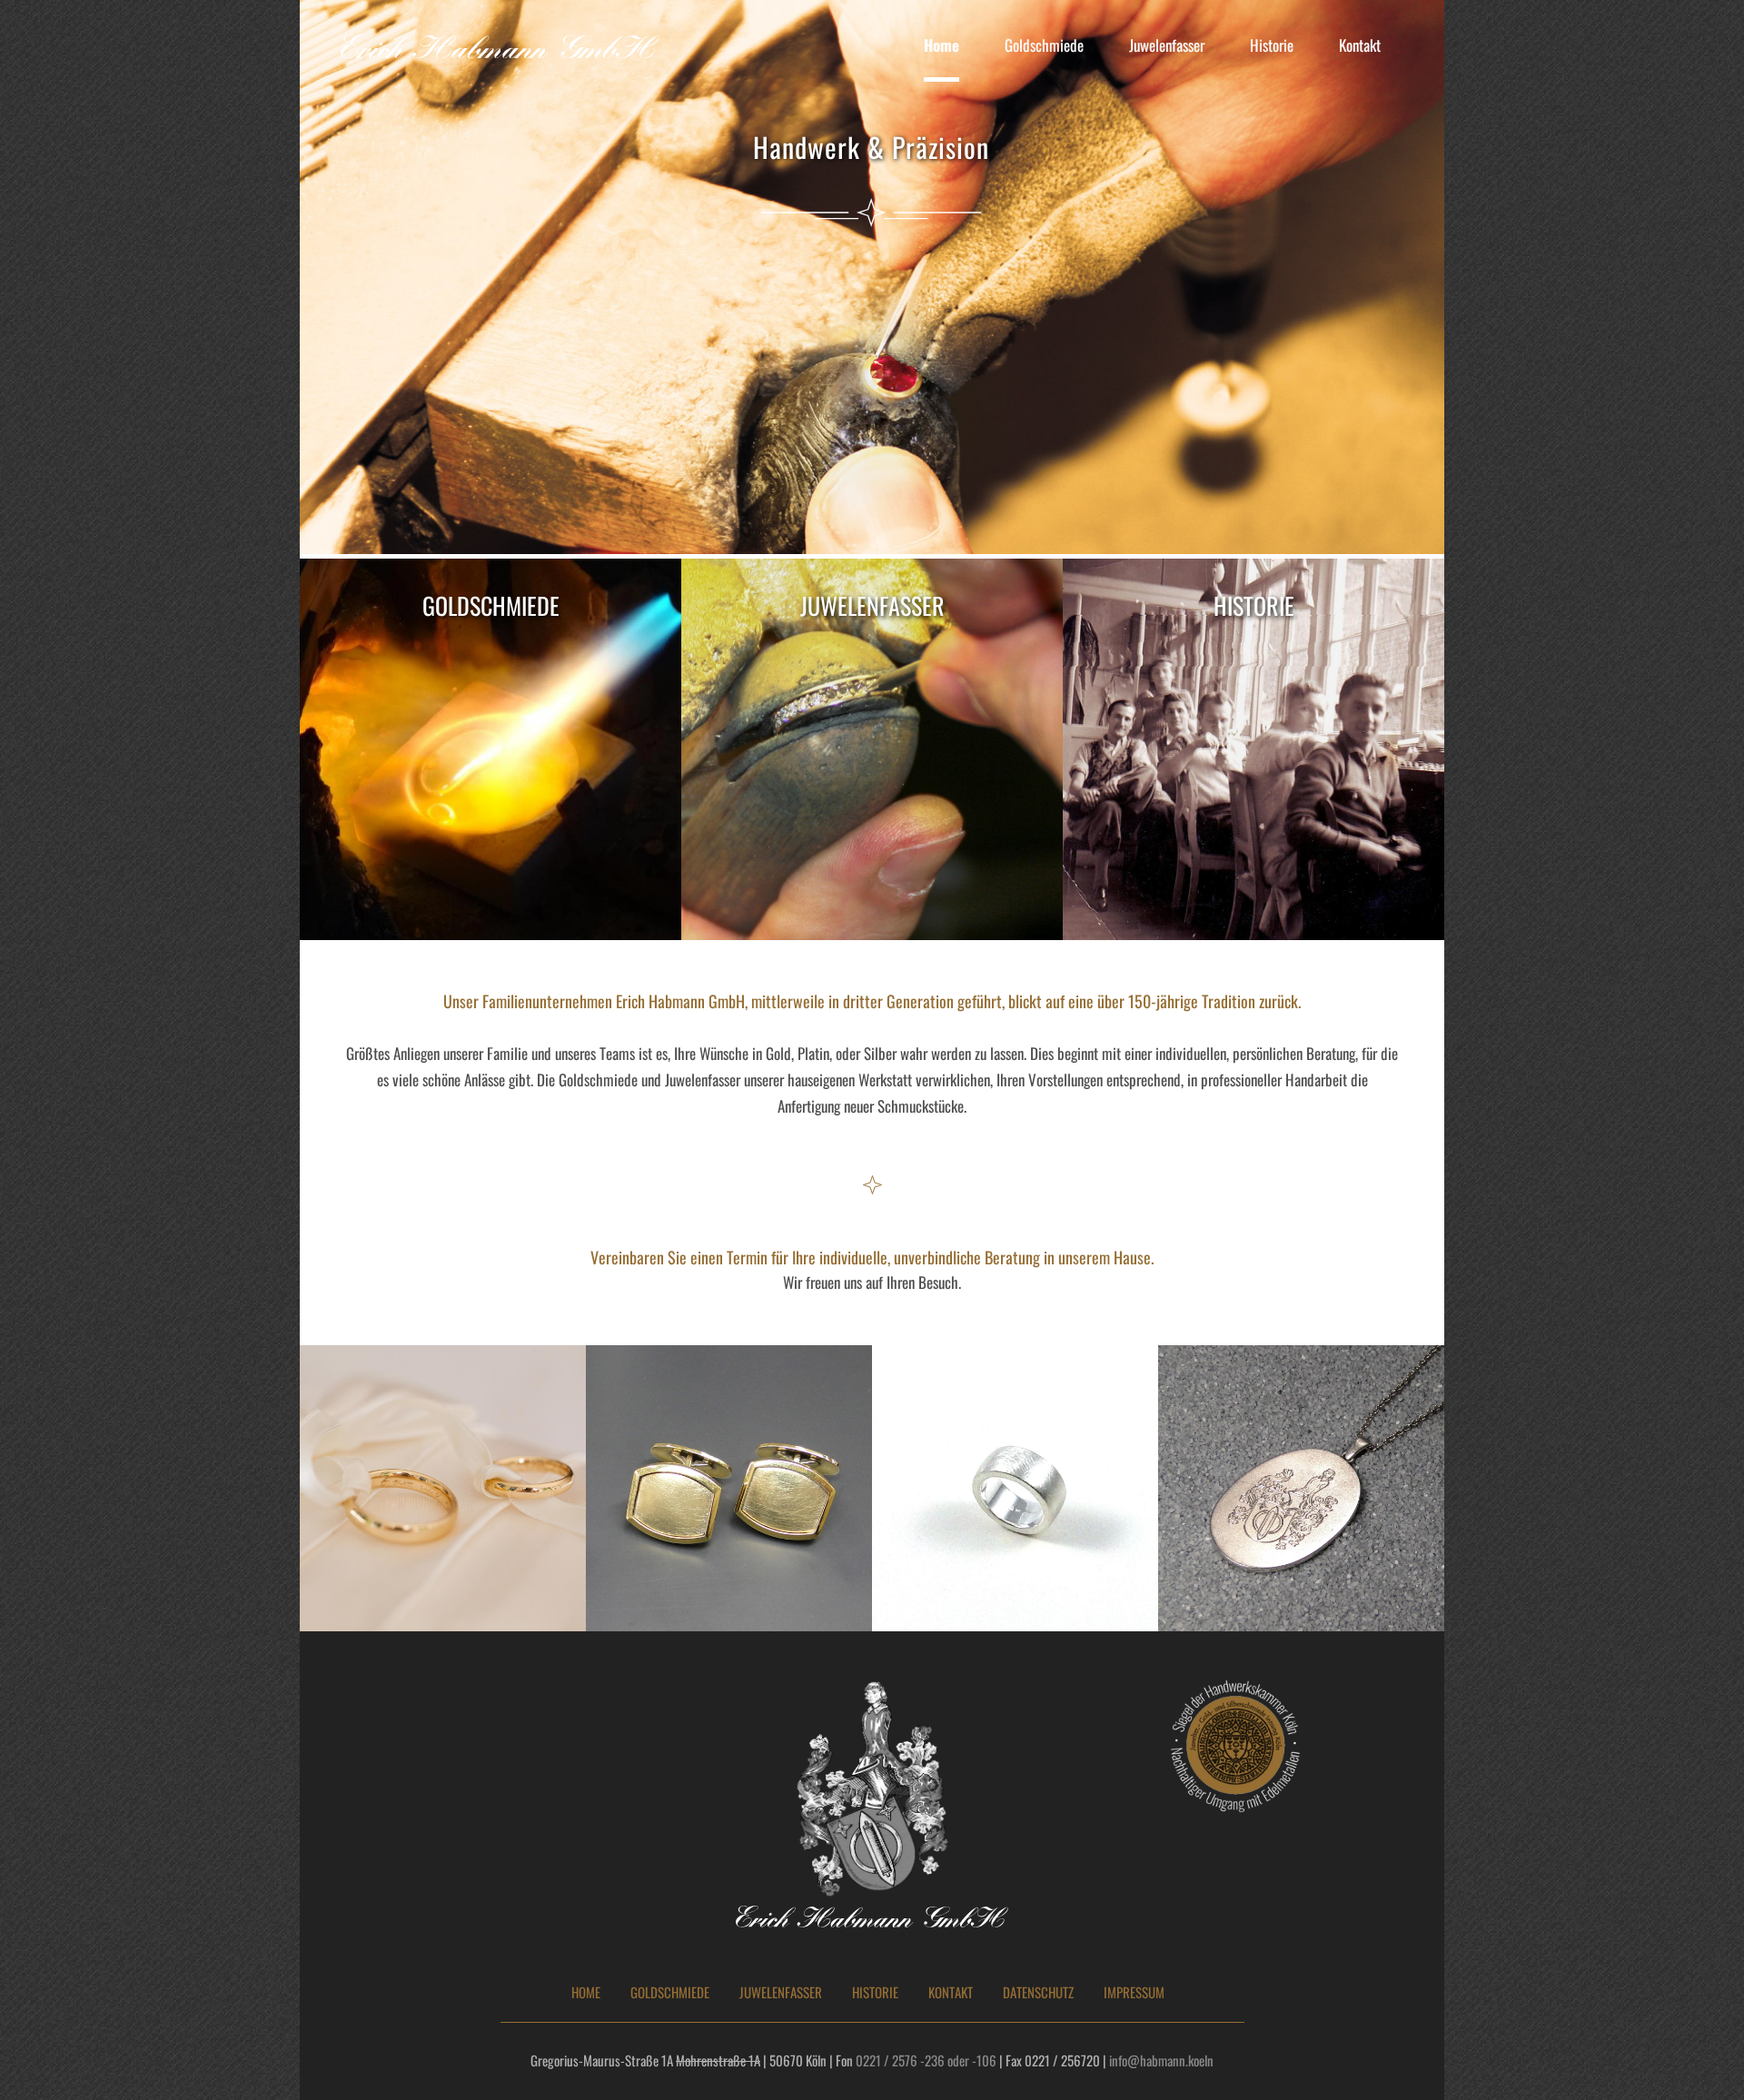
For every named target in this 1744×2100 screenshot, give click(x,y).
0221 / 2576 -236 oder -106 (926, 2060)
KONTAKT (951, 1992)
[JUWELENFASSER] (872, 749)
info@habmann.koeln (1161, 2060)
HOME (586, 1992)
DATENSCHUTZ (1038, 1992)
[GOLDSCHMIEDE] (490, 749)
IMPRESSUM (1134, 1992)
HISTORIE (875, 1992)
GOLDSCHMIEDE (670, 1992)
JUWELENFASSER (781, 1992)
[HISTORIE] (1253, 749)
